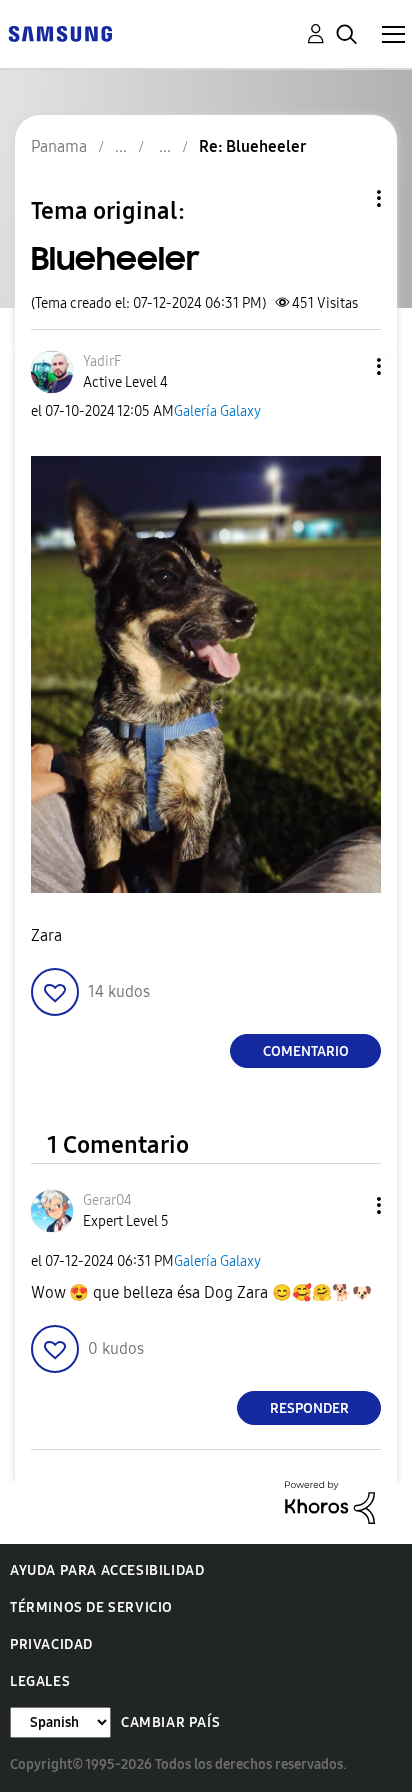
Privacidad (51, 1644)
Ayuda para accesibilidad (107, 1570)
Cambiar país (170, 1722)
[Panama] (60, 32)
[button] (346, 366)
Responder (309, 1408)
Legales (40, 1681)
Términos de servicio (91, 1607)
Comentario (306, 1051)
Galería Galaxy (217, 411)
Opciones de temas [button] (345, 198)
